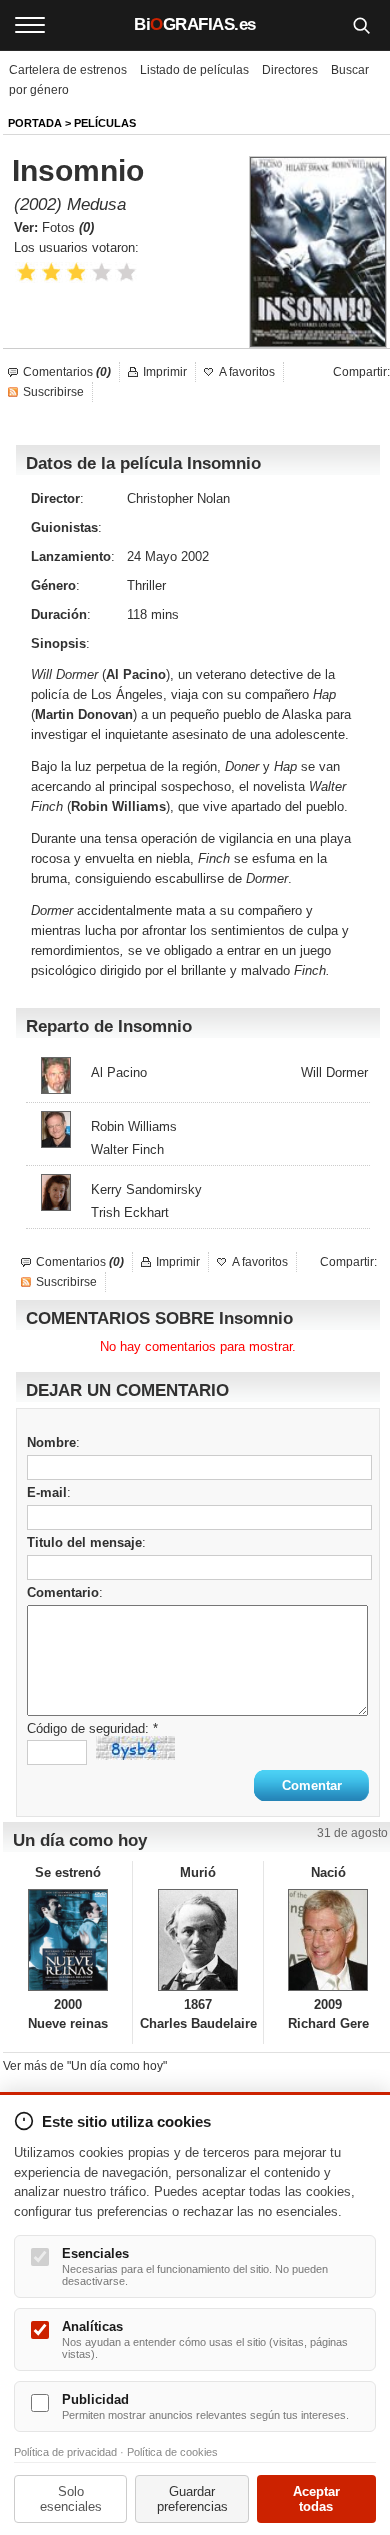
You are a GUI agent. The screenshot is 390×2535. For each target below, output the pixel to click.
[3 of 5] (76, 272)
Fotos (68, 227)
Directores (290, 70)
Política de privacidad (65, 2452)
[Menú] (30, 25)
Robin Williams (134, 1126)
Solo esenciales (71, 2499)
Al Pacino (119, 1072)
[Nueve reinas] (67, 1940)
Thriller (146, 585)
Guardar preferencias (192, 2499)
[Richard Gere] (328, 1940)
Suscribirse (53, 392)
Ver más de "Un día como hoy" (85, 2066)
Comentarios (67, 372)
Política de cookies (172, 2452)
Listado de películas (194, 70)
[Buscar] (361, 25)
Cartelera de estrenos (68, 70)
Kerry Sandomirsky (146, 1189)
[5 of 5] (126, 272)
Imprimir (165, 372)
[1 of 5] (26, 272)
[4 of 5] (101, 272)
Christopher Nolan (178, 498)
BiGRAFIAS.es (195, 24)
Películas (105, 123)
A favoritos (247, 372)
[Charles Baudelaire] (197, 1940)
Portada (35, 123)
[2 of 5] (51, 272)
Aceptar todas (316, 2499)
